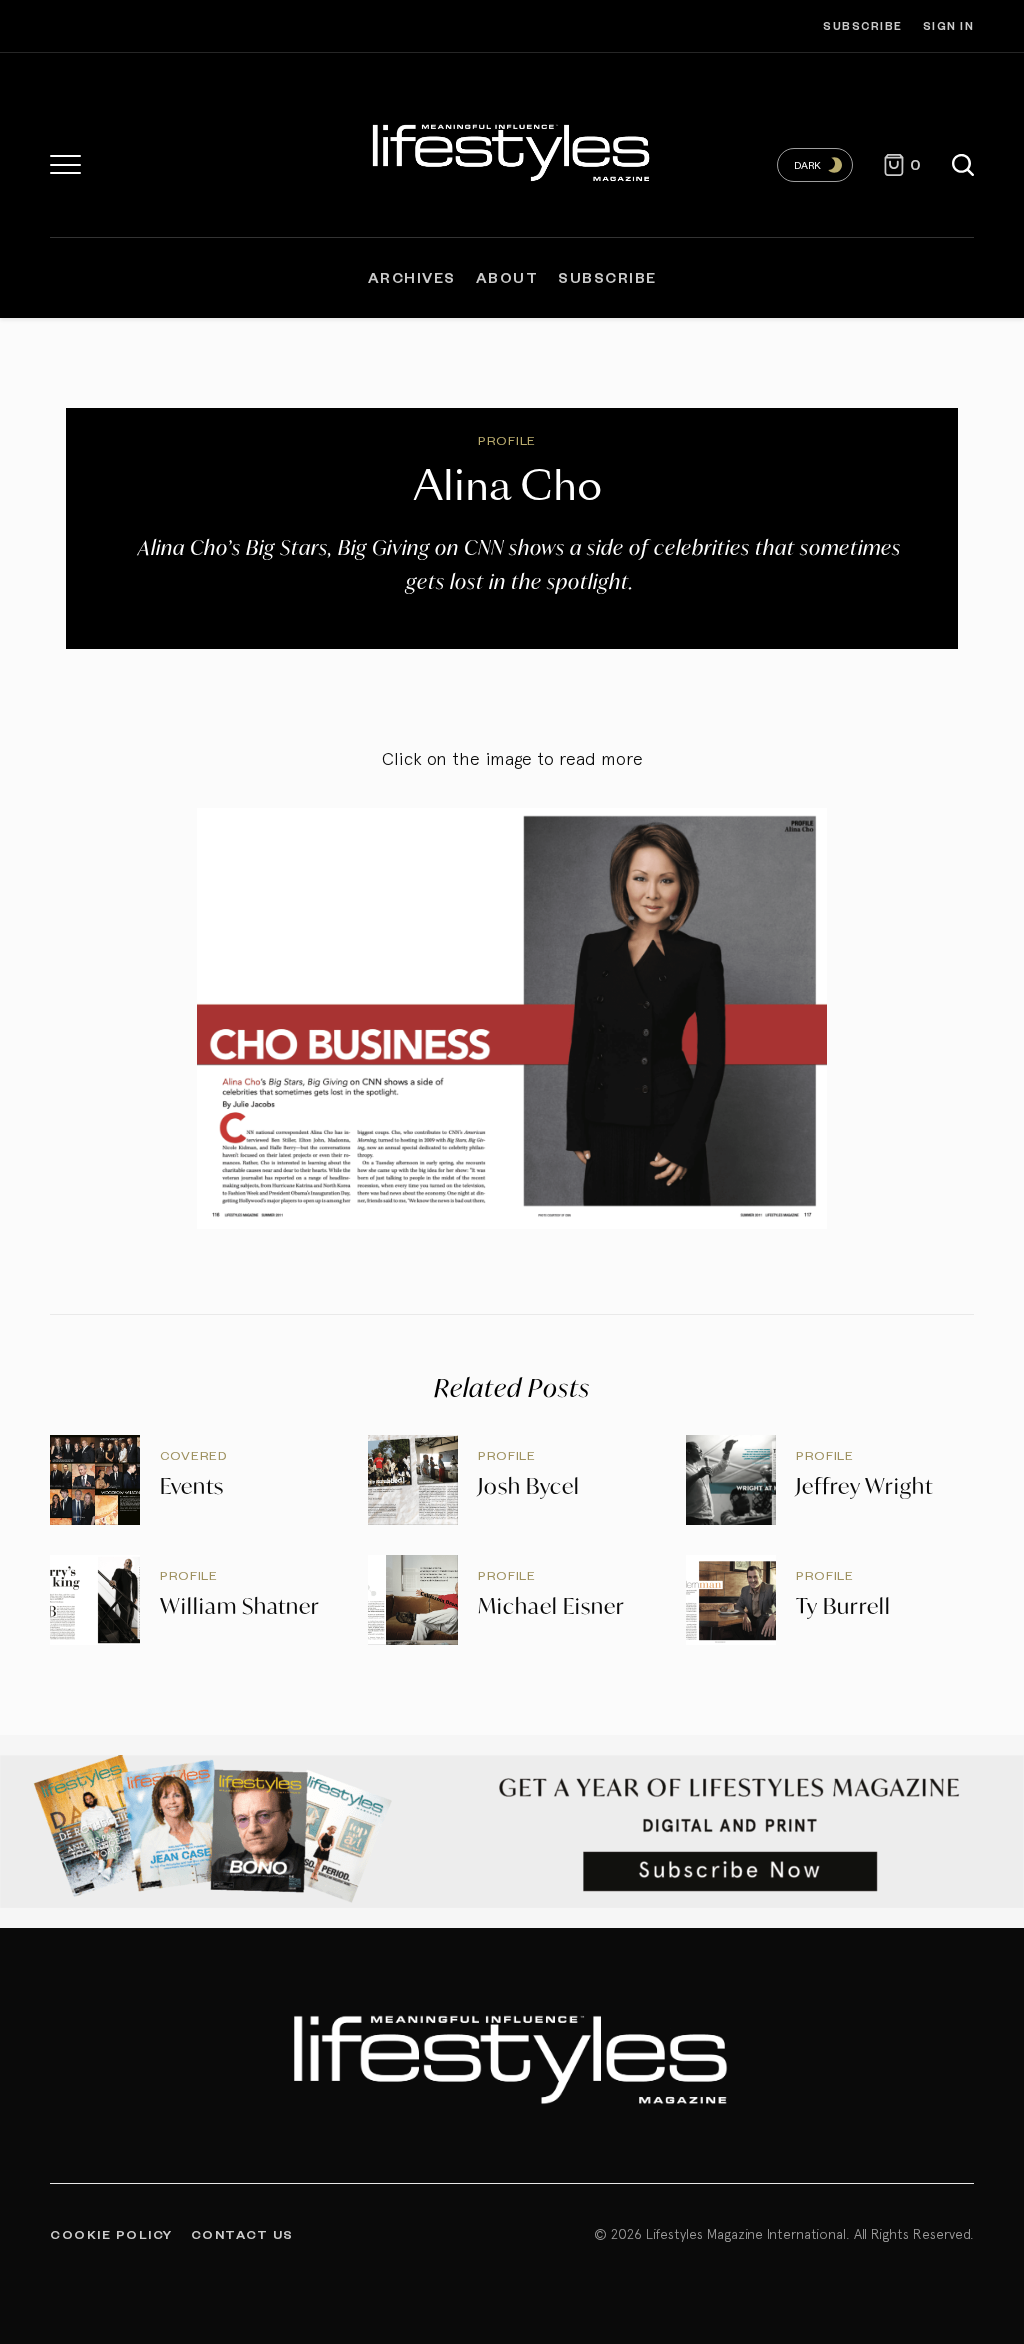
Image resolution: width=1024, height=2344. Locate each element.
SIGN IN (949, 25)
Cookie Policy (111, 2234)
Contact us (242, 2234)
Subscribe (863, 25)
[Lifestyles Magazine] (512, 150)
